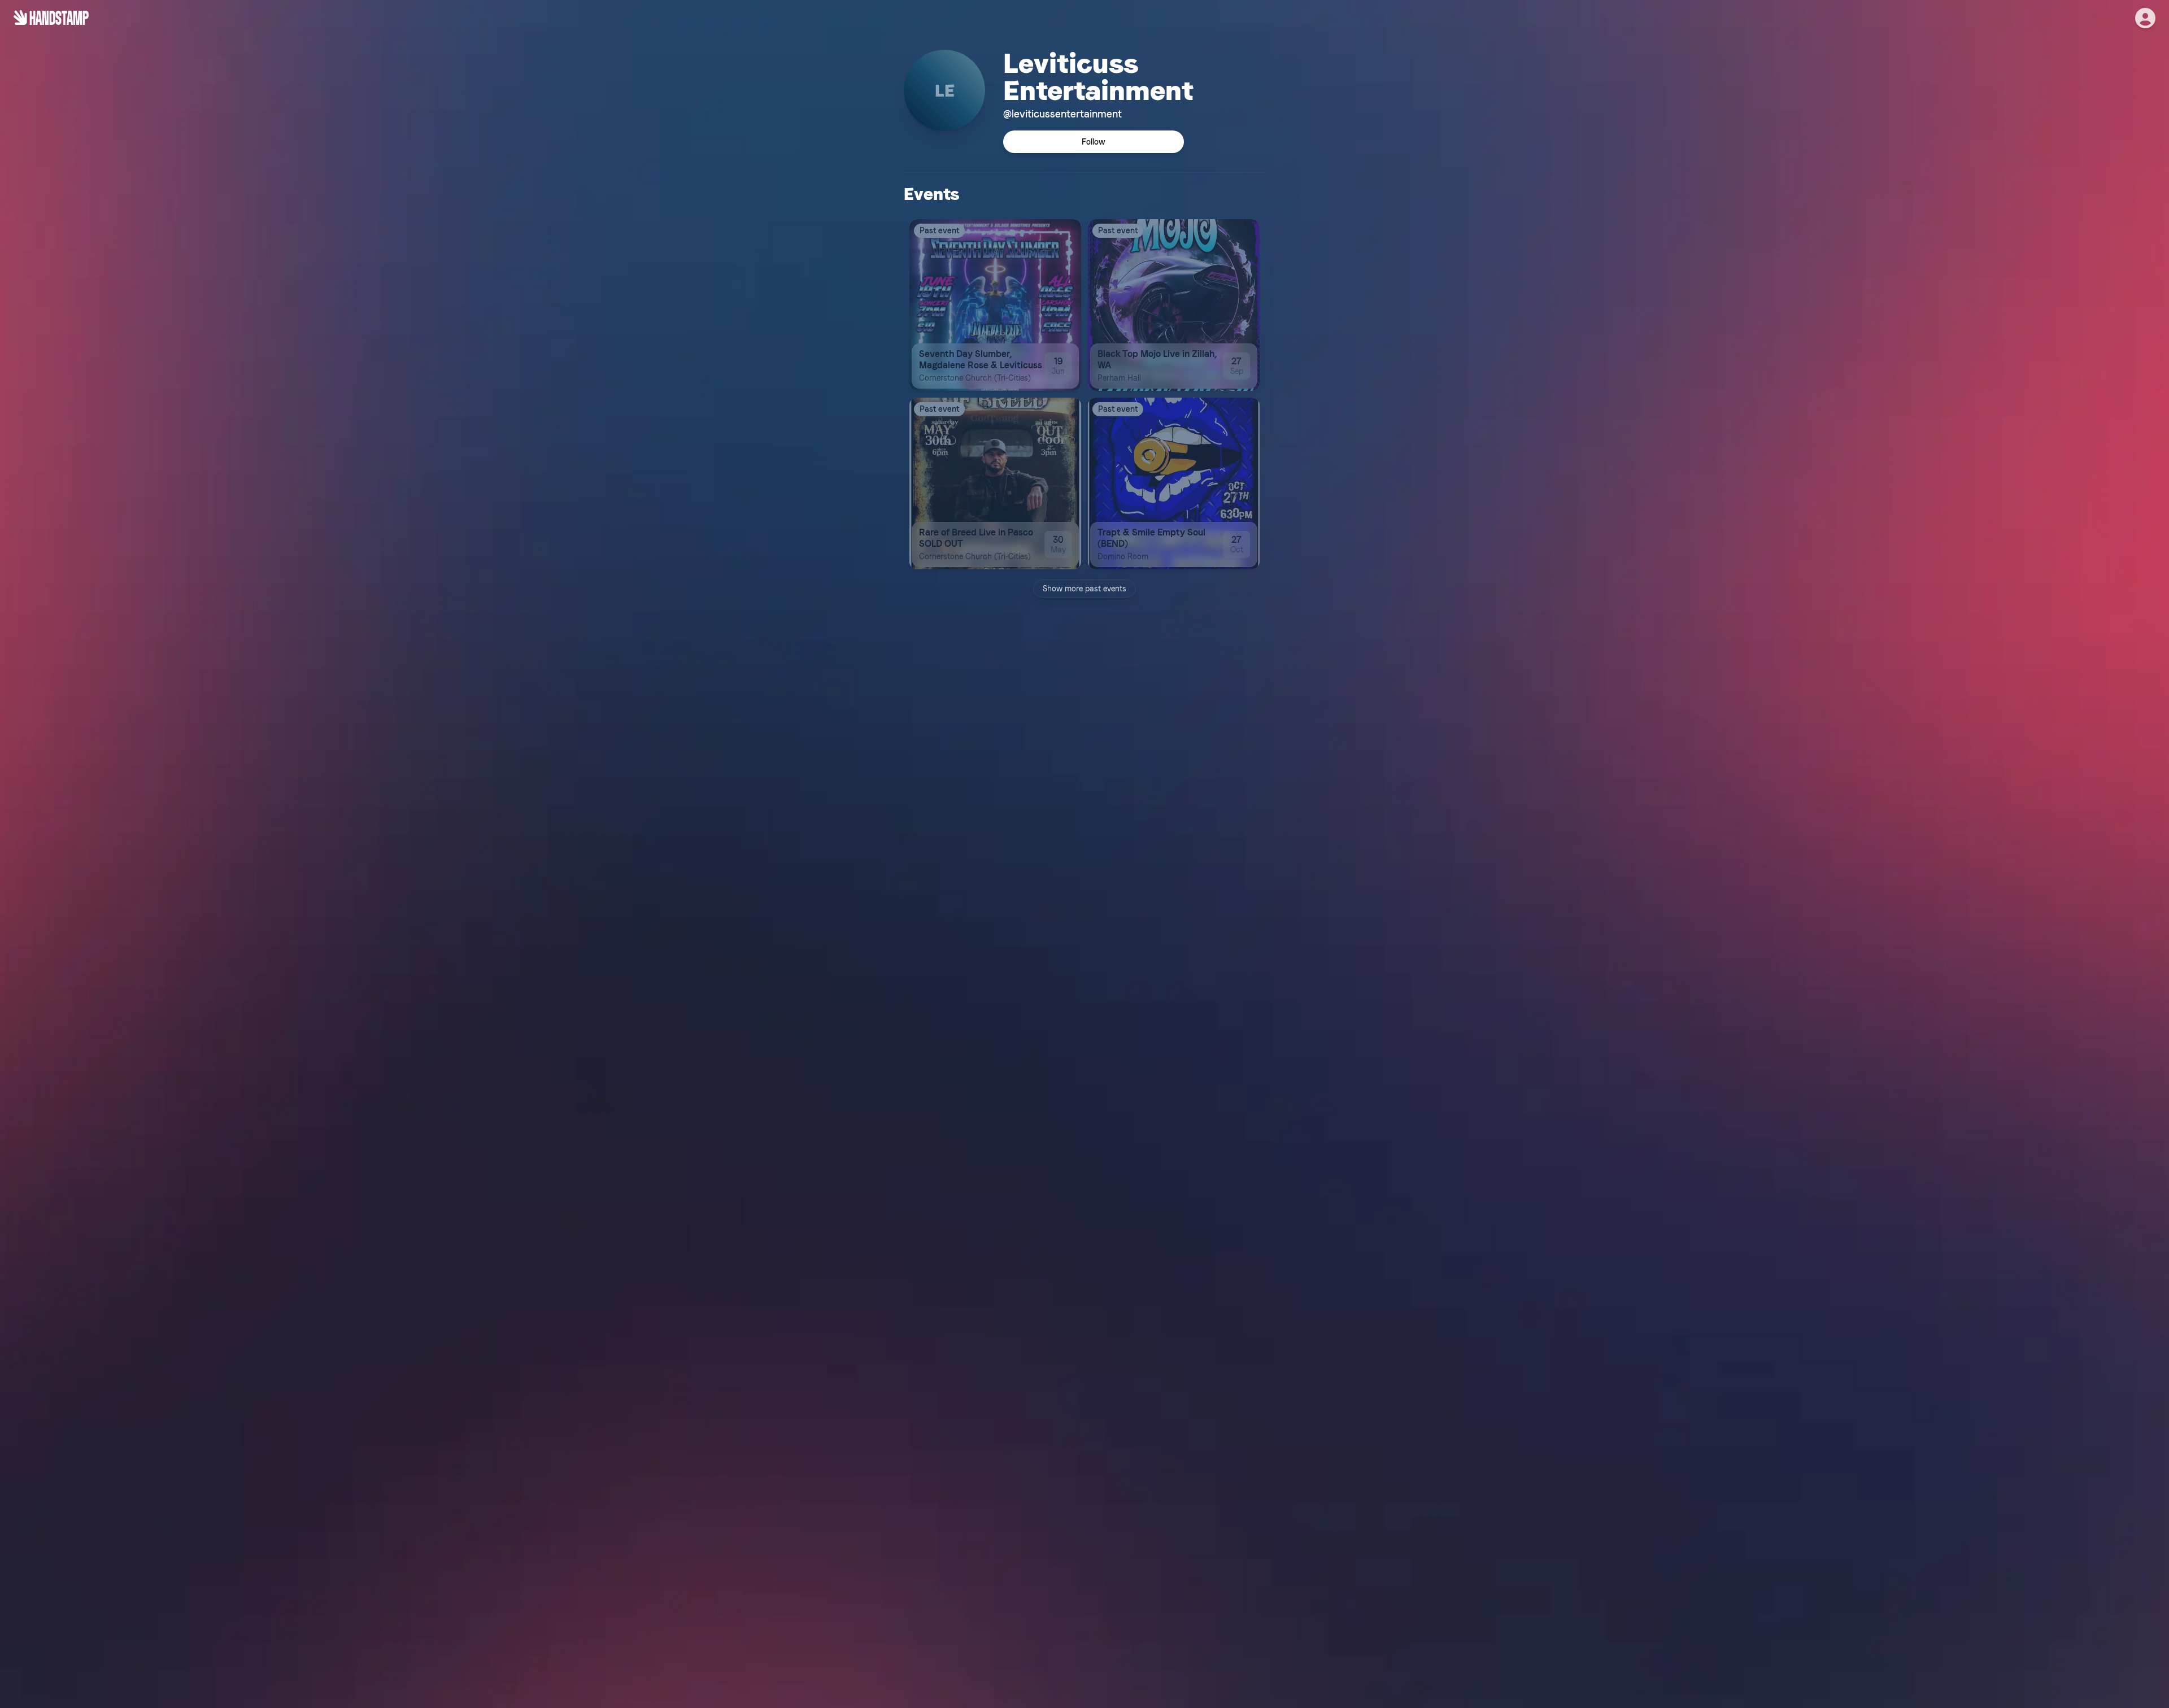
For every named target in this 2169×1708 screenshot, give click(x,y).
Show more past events (1084, 589)
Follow (1094, 142)
